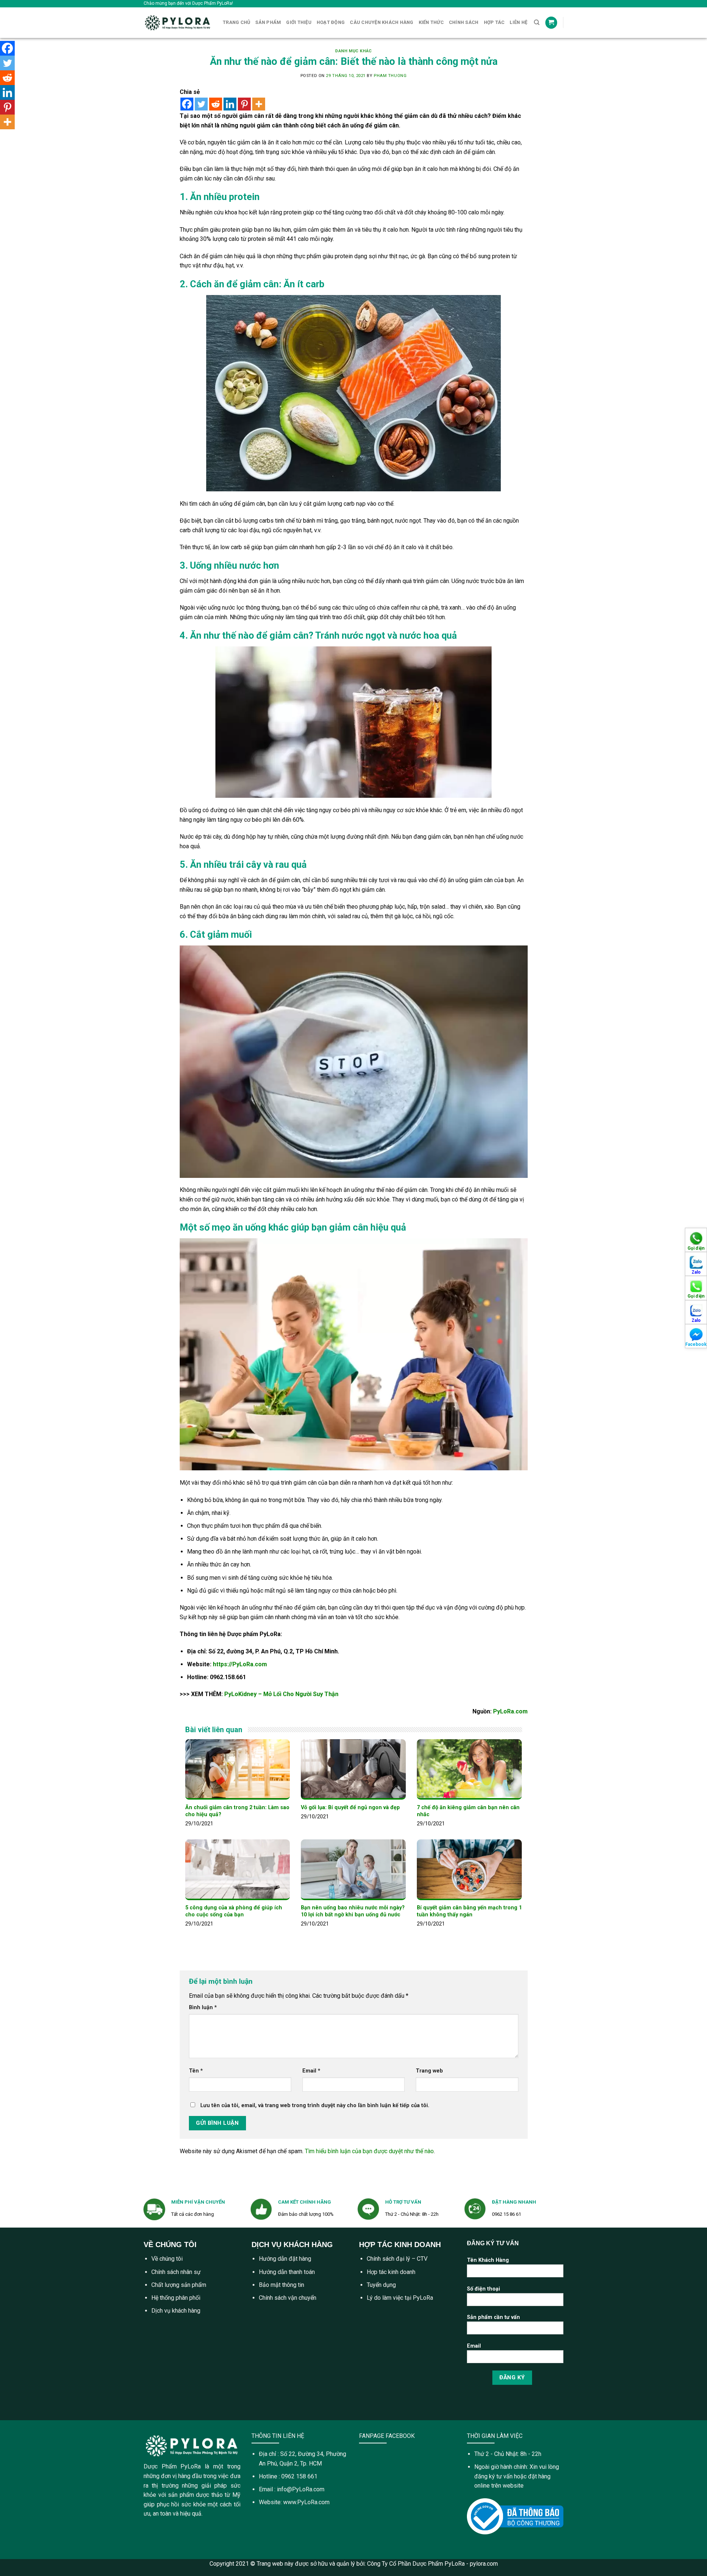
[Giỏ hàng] (551, 23)
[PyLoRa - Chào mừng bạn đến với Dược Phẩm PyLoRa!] (178, 23)
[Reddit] (216, 104)
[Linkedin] (230, 104)
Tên (196, 2071)
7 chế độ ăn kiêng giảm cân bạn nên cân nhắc (468, 1811)
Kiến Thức (431, 22)
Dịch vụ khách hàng (176, 2311)
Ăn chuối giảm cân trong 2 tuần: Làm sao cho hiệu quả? (237, 1811)
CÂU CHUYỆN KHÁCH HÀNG (381, 22)
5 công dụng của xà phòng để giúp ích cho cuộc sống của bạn (234, 1911)
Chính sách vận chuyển (288, 2298)
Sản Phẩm (268, 22)
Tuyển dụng (381, 2285)
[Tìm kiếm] (537, 22)
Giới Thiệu (299, 22)
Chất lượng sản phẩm (179, 2285)
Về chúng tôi (167, 2259)
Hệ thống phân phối (176, 2298)
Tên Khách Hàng (488, 2260)
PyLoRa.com (510, 1711)
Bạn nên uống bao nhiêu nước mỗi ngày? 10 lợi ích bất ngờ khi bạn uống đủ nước (353, 1911)
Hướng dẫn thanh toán (287, 2272)
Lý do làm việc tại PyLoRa (400, 2298)
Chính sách (464, 22)
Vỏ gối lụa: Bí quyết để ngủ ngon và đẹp (350, 1808)
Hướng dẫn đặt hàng (285, 2259)
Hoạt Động (331, 22)
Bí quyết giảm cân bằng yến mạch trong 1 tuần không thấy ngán (469, 1911)
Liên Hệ (518, 22)
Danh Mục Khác (353, 51)
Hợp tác (494, 22)
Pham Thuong (390, 76)
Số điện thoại (483, 2289)
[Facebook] (187, 104)
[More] (259, 104)
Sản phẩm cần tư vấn (493, 2317)
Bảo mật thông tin (282, 2285)
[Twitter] (201, 104)
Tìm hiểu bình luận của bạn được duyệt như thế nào (369, 2151)
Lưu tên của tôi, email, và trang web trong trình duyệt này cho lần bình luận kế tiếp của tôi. (315, 2105)
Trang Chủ (236, 22)
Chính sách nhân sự (176, 2272)
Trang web (429, 2071)
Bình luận (203, 2008)
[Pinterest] (244, 104)
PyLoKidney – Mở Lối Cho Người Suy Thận (281, 1694)
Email (311, 2071)
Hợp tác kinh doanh (391, 2272)
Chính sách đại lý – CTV (397, 2259)
